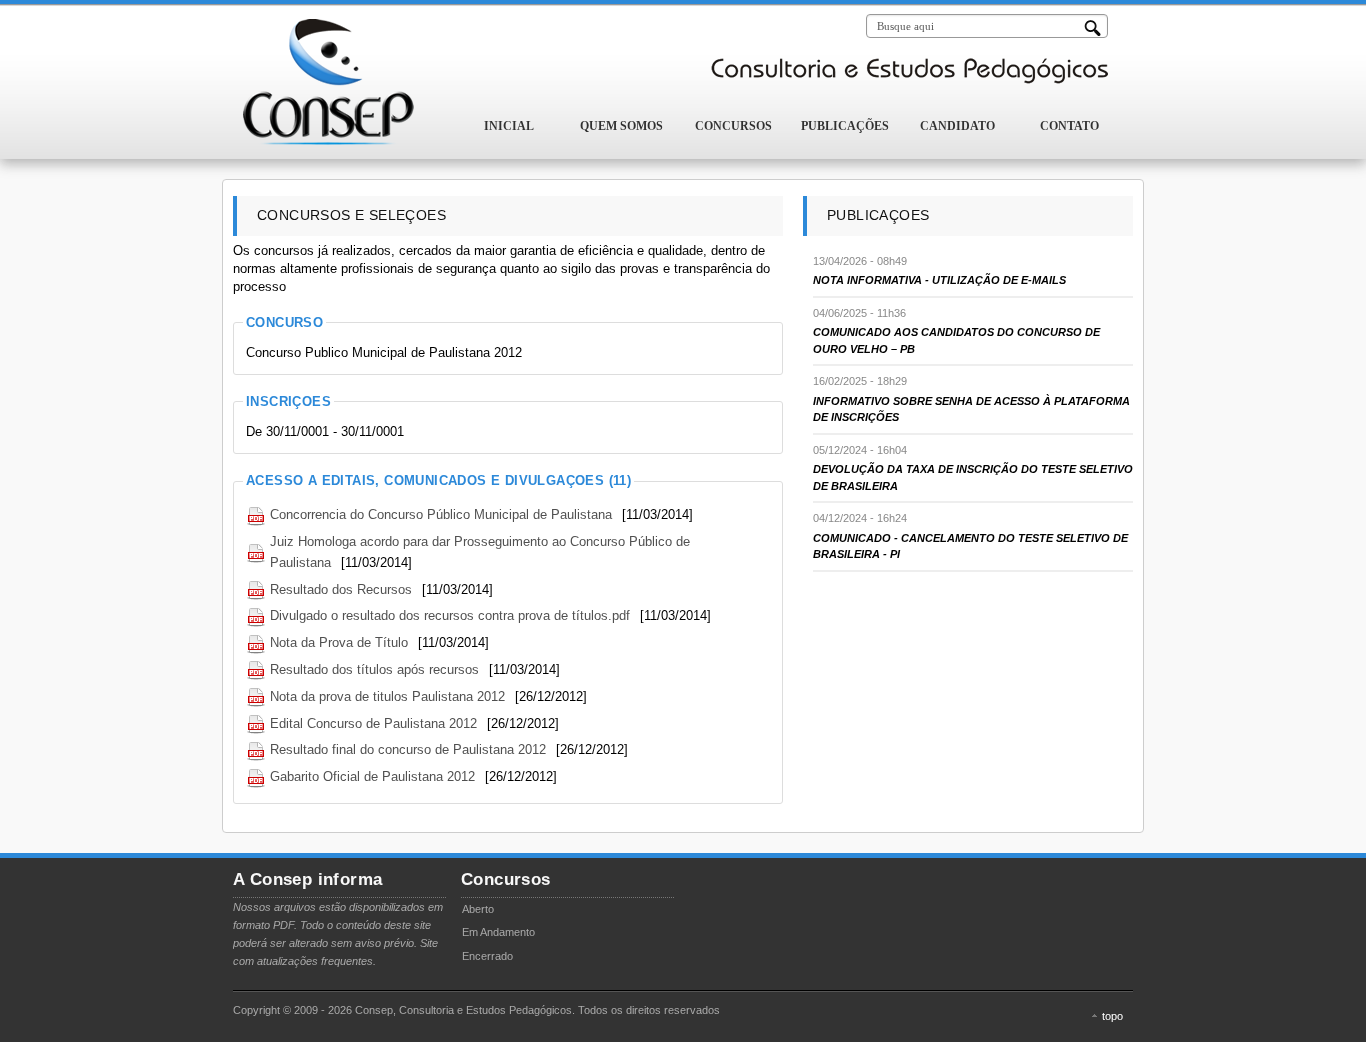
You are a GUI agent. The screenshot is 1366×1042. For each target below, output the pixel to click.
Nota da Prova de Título (339, 642)
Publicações (845, 126)
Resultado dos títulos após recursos (374, 669)
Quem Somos (621, 126)
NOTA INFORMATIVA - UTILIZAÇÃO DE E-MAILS (939, 280)
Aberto (478, 909)
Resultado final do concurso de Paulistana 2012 (408, 749)
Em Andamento (498, 932)
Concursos (733, 126)
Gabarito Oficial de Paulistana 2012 (372, 776)
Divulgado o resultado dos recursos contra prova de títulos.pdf (450, 615)
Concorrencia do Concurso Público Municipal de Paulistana (441, 514)
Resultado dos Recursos (341, 589)
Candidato (957, 126)
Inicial (509, 126)
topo (1112, 1016)
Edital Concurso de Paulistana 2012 (373, 723)
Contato (1069, 126)
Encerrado (487, 956)
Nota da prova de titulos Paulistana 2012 (387, 696)
